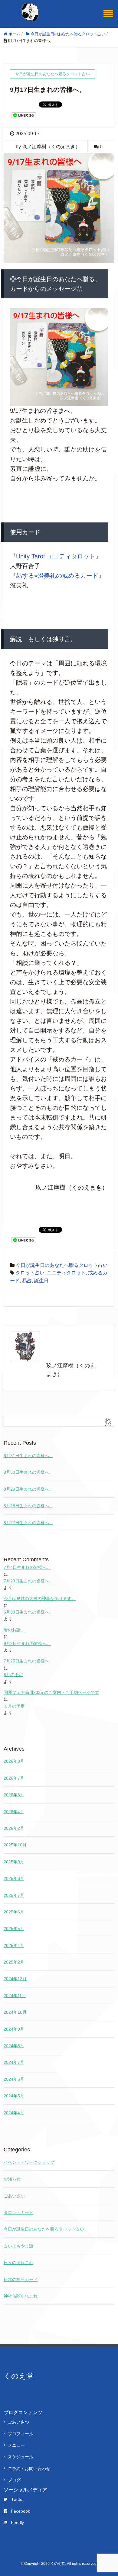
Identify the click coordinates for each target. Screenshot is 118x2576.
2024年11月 (15, 1996)
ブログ (14, 2480)
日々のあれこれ (18, 2263)
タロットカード (18, 2212)
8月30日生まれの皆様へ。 (28, 1472)
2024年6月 (14, 2079)
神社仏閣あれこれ (21, 2296)
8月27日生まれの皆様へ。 (28, 1523)
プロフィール (21, 2434)
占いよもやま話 (18, 2246)
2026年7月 (14, 1778)
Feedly (17, 2523)
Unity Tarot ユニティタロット (56, 556)
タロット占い (30, 1273)
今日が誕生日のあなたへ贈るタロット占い (62, 1265)
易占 (27, 1281)
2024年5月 (14, 2096)
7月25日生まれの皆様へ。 (28, 1661)
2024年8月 (14, 2046)
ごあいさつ (14, 2196)
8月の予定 (13, 1675)
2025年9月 (14, 1862)
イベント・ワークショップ (29, 2162)
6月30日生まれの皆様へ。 (28, 1612)
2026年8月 (14, 1761)
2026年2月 (14, 1828)
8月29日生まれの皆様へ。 (28, 1489)
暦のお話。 (14, 1630)
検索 (108, 1424)
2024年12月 (15, 1979)
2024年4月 (14, 2113)
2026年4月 (14, 1812)
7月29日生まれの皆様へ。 (28, 1581)
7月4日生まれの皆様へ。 (27, 1567)
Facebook (20, 2511)
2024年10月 (15, 2012)
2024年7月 (14, 2062)
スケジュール (21, 2457)
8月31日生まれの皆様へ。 (28, 1456)
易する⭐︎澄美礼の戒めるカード (57, 576)
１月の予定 (14, 1706)
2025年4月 (14, 1945)
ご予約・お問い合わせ (29, 2468)
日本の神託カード (21, 2279)
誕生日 (41, 1281)
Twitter (18, 2499)
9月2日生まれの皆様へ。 (27, 1643)
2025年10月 (15, 1845)
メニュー (16, 2445)
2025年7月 (14, 1895)
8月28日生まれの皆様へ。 (28, 1506)
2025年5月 (14, 1929)
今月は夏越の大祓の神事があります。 (40, 1598)
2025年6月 (14, 1912)
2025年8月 (14, 1878)
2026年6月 (14, 1795)
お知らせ (12, 2179)
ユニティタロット (66, 1273)
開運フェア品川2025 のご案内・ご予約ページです (51, 1692)
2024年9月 (14, 2029)
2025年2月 (14, 1962)
